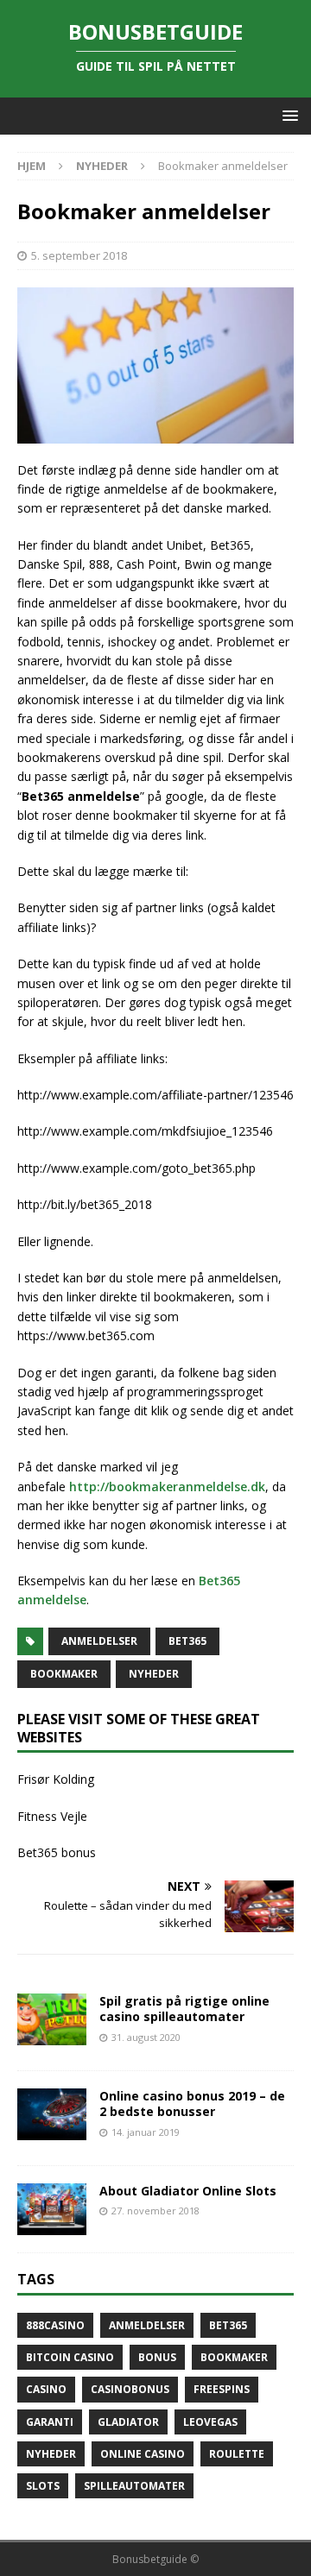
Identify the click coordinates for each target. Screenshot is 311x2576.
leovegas (210, 2422)
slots (43, 2486)
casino (46, 2389)
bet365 (187, 1641)
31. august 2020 (146, 2037)
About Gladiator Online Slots (188, 2191)
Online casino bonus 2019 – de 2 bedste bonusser (192, 2104)
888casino (55, 2325)
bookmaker (64, 1674)
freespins (222, 2389)
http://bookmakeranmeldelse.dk (167, 1486)
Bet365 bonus (57, 1852)
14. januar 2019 (146, 2132)
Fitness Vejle (52, 1816)
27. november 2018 (155, 2211)
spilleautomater (134, 2486)
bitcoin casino (70, 2357)
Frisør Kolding (56, 1779)
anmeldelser (99, 1641)
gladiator (128, 2422)
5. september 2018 (79, 255)
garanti (50, 2422)
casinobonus (130, 2389)
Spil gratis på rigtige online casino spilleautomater (184, 2009)
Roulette (237, 2454)
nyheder (154, 1674)
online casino (143, 2454)
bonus (157, 2357)
